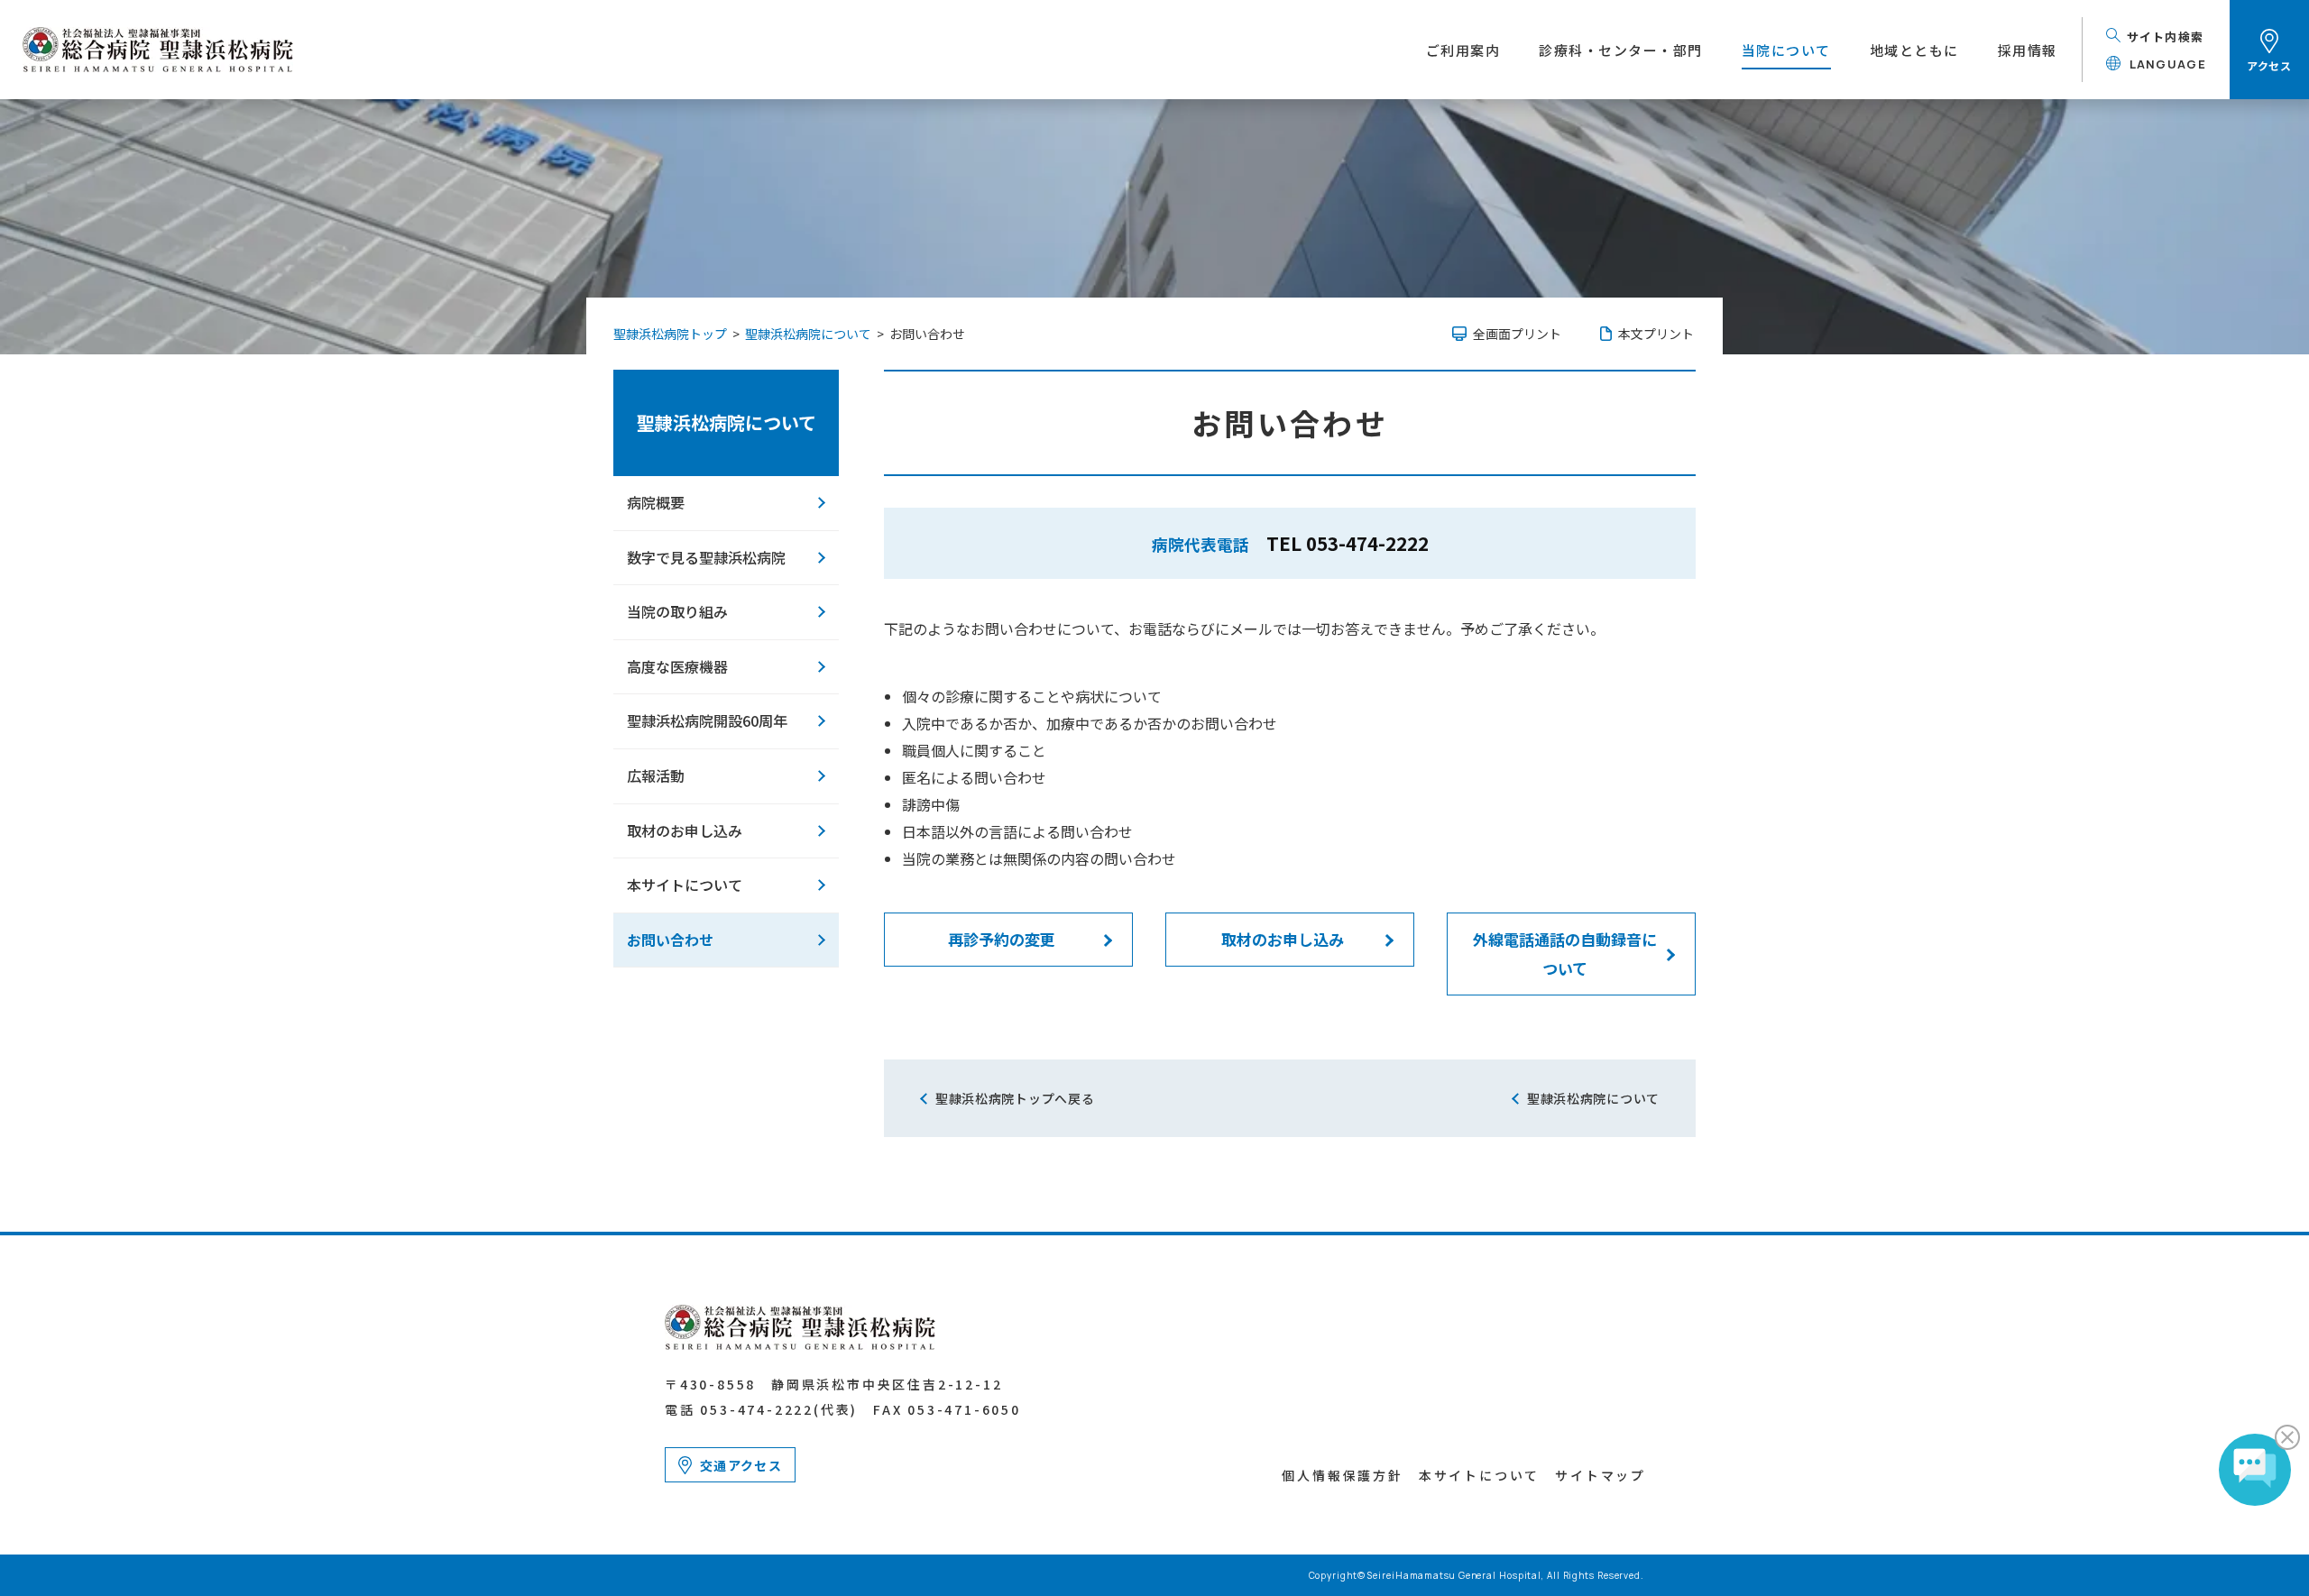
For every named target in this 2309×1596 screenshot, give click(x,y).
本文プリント (1656, 334)
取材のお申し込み (1283, 939)
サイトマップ (1601, 1475)
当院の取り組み (677, 611)
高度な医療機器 (677, 666)
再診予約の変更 (1002, 939)
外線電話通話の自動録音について (1565, 954)
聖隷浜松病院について (727, 422)
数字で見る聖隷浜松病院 (706, 557)
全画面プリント (1517, 334)
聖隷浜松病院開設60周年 (707, 720)
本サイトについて (685, 885)
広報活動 (656, 775)
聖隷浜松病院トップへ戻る (1015, 1098)
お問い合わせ (670, 940)
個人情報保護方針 (1342, 1475)
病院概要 (656, 502)
